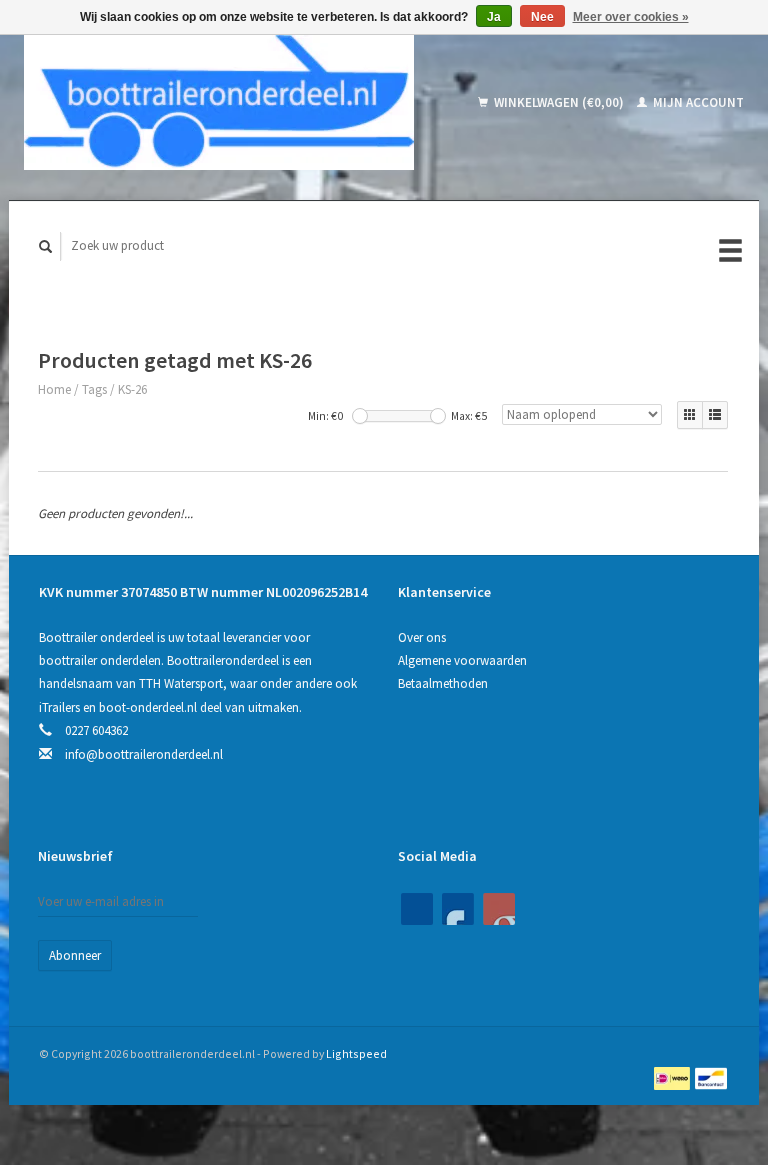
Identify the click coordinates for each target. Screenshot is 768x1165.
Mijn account (697, 102)
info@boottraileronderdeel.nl (144, 754)
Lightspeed (356, 1053)
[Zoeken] (46, 246)
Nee (542, 17)
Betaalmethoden (443, 683)
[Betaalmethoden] (673, 1077)
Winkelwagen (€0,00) (559, 102)
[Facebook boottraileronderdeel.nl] (417, 909)
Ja (494, 17)
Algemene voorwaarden (462, 660)
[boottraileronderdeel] (238, 102)
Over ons (422, 637)
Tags (94, 389)
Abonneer (75, 955)
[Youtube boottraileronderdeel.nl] (499, 909)
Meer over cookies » (631, 17)
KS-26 (132, 389)
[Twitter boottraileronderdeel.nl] (458, 909)
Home (54, 389)
